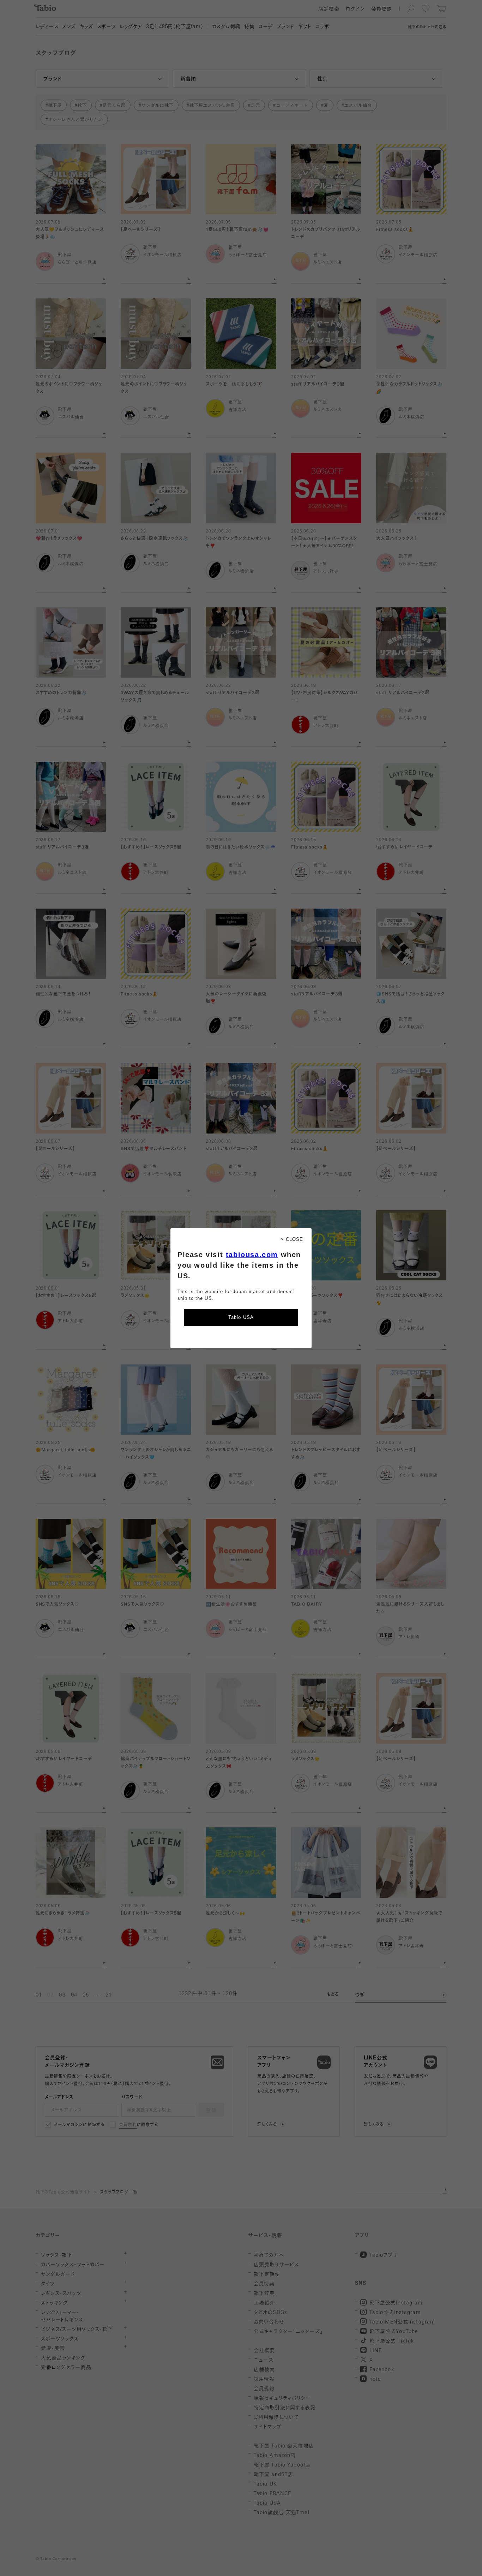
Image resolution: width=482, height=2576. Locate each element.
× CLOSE (292, 1239)
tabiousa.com (252, 1255)
